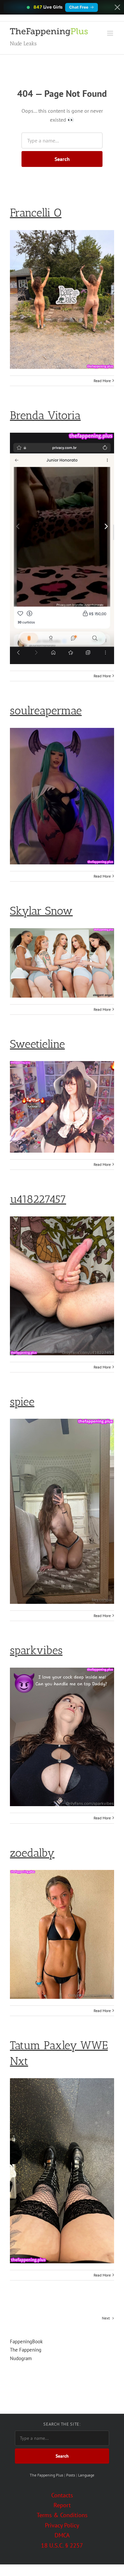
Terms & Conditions (62, 2515)
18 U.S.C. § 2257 (62, 2545)
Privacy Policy (62, 2525)
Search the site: (62, 2424)
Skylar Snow (41, 911)
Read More (102, 381)
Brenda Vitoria (45, 415)
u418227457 (38, 1199)
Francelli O (36, 213)
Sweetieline (37, 1044)
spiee (22, 1402)
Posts (71, 2475)
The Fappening (26, 2350)
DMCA (62, 2535)
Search (62, 159)
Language (86, 2475)
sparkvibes (36, 1650)
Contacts (62, 2495)
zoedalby (32, 1853)
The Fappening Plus (46, 2475)
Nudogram (21, 2358)
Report (62, 2505)
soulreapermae (46, 711)
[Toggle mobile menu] (111, 33)
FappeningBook (26, 2341)
